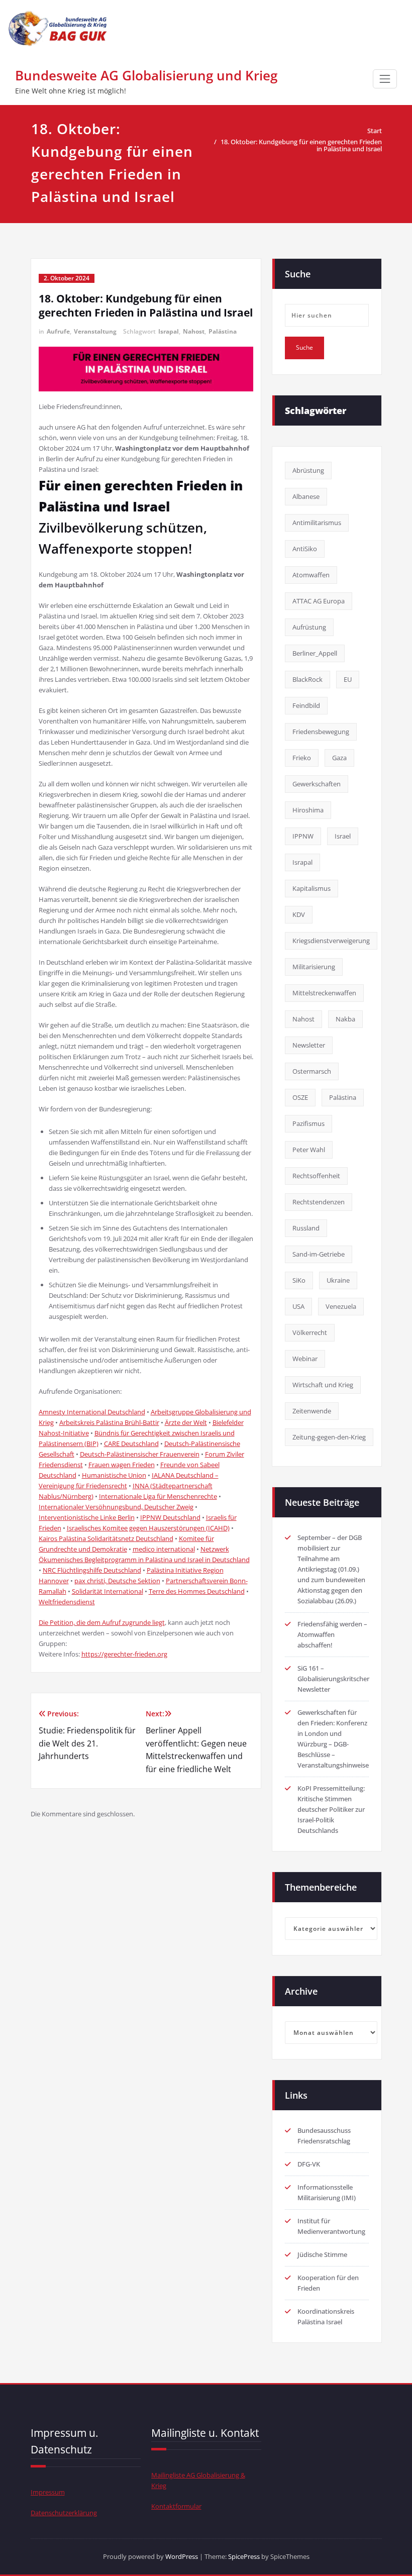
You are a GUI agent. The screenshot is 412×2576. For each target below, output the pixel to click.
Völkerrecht (310, 1332)
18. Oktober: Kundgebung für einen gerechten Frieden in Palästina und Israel (301, 145)
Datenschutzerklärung (64, 2513)
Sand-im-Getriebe (319, 1254)
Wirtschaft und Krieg (323, 1385)
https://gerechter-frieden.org (124, 1654)
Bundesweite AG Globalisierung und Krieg (146, 75)
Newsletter (309, 1045)
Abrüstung (308, 470)
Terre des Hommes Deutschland (197, 1591)
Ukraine (338, 1280)
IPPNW (303, 836)
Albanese (306, 496)
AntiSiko (305, 549)
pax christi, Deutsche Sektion (117, 1581)
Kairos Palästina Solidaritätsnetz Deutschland (106, 1538)
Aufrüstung (309, 627)
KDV (299, 914)
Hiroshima (308, 810)
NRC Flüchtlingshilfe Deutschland (92, 1570)
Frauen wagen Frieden (122, 1465)
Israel (343, 836)
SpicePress (244, 2556)
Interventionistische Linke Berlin (87, 1517)
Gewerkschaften (317, 784)
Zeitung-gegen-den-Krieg (329, 1437)
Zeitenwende (312, 1411)
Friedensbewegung (321, 732)
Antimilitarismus (317, 523)
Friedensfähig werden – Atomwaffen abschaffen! (332, 1634)
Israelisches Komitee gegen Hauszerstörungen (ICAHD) (148, 1528)
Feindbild (306, 705)
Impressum (48, 2492)
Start (375, 131)
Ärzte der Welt (186, 1422)
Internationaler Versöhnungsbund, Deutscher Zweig (116, 1507)
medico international (164, 1549)
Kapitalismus (312, 888)
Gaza (339, 758)
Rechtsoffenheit (316, 1176)
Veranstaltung (95, 331)
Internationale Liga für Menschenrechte (158, 1496)
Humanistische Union (114, 1475)
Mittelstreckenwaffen (324, 993)
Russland (306, 1228)
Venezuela (341, 1306)
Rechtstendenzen (319, 1202)
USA (298, 1306)
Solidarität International (108, 1591)
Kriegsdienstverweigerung (331, 941)
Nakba (345, 1019)
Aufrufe (58, 331)
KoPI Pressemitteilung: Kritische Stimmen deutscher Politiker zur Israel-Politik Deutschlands (331, 1809)
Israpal (169, 331)
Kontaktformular (176, 2506)
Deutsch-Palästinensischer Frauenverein (140, 1454)
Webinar (305, 1359)
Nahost (194, 331)
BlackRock (307, 679)
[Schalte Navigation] (385, 79)
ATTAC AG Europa (319, 601)
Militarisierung (314, 967)
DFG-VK (309, 2164)
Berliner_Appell (315, 653)
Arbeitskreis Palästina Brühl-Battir (109, 1422)
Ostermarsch (312, 1071)
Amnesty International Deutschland (92, 1412)
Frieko (302, 758)
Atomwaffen (311, 575)
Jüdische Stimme (322, 2254)
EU (348, 679)
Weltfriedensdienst (67, 1602)
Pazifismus (308, 1123)
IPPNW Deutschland (170, 1517)
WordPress (182, 2556)
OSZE (300, 1097)
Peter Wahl (309, 1150)
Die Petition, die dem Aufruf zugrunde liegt (102, 1622)
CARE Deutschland (131, 1444)
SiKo (299, 1280)
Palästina (223, 331)
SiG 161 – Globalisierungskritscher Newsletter (333, 1679)
